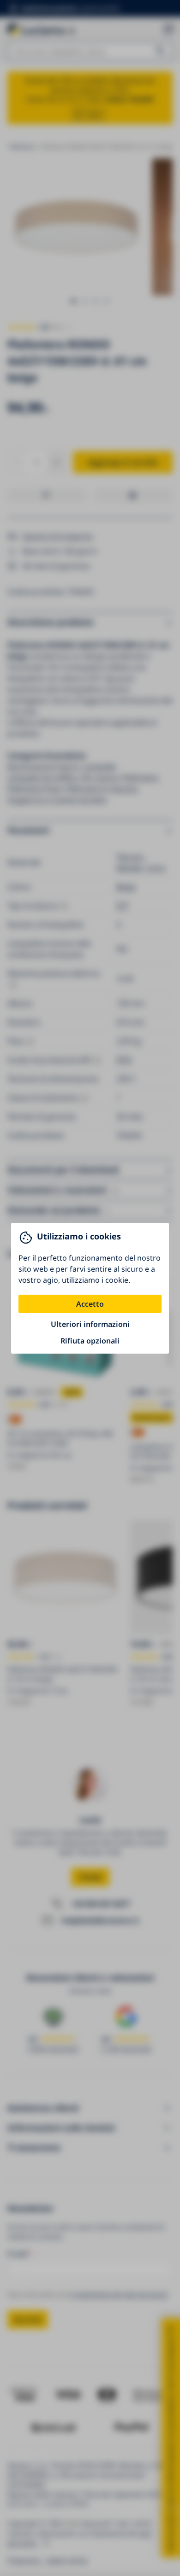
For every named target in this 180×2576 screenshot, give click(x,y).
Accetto (90, 1304)
